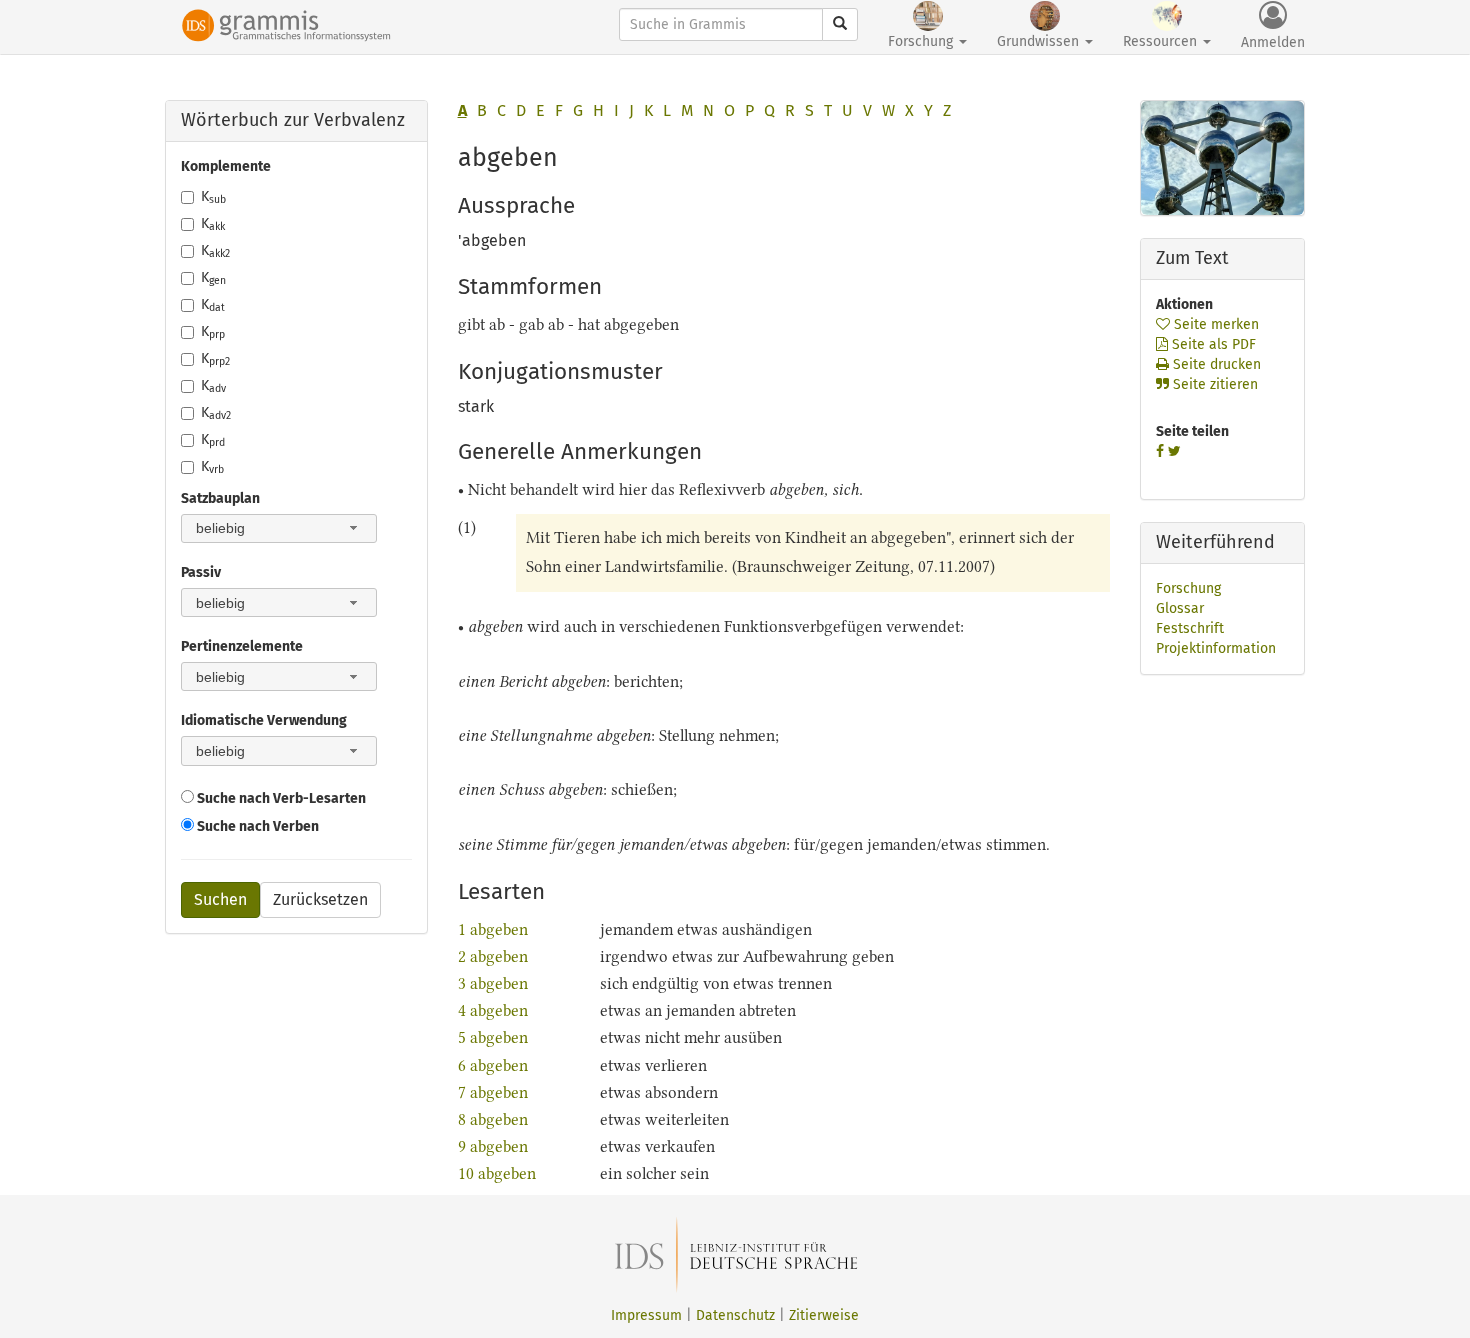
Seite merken (1214, 324)
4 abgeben (493, 1010)
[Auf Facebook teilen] (1160, 451)
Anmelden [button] (1273, 42)
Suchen (220, 899)
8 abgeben (495, 1119)
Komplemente (226, 166)
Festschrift (1190, 628)
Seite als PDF (1212, 344)
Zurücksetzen (320, 899)
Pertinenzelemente (242, 646)
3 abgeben (493, 983)
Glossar (1180, 608)
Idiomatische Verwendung (264, 720)
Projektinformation (1216, 648)
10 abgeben (497, 1173)
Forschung (1188, 588)
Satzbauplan (220, 498)
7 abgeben (493, 1092)
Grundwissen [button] (1040, 41)
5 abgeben (493, 1037)
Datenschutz (735, 1315)
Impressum (646, 1315)
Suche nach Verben (256, 826)
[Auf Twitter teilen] (1174, 451)
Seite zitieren (1213, 384)
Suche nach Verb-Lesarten (280, 798)
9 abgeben (493, 1146)
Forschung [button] (922, 41)
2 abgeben (493, 956)
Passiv (201, 572)
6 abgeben (493, 1065)
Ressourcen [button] (1162, 41)
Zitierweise (824, 1315)
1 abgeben (493, 929)
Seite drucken (1215, 364)
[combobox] (279, 528)
